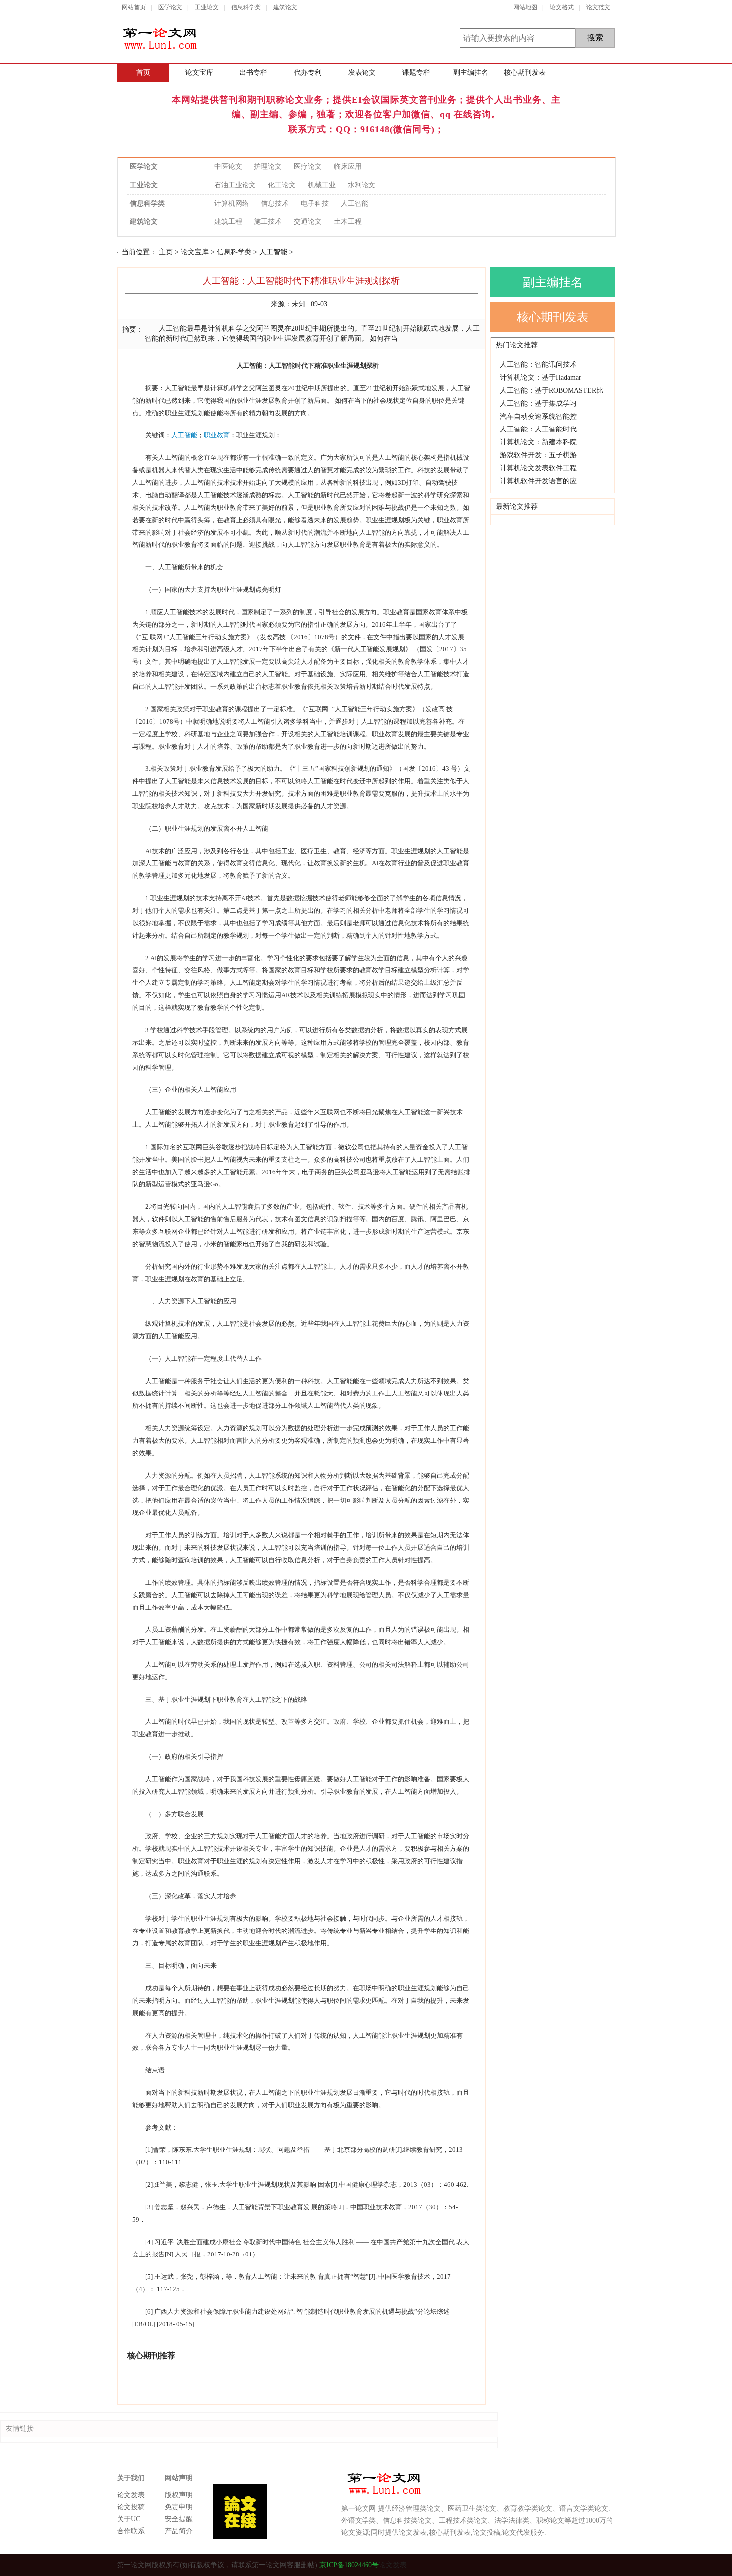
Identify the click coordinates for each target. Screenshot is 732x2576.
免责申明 (179, 2507)
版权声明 (179, 2495)
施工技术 (268, 222)
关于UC (129, 2519)
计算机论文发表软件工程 (538, 468)
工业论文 (207, 7)
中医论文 (228, 166)
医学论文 (170, 7)
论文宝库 (199, 72)
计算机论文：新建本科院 (538, 442)
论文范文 (598, 7)
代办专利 (308, 72)
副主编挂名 (471, 72)
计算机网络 (232, 203)
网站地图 (525, 7)
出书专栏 (253, 72)
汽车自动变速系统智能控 (538, 416)
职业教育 (217, 435)
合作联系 (131, 2531)
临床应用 (348, 166)
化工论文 (282, 185)
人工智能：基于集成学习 (538, 403)
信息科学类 (246, 7)
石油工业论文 (235, 185)
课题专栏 (416, 72)
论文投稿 (131, 2507)
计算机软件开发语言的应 (538, 481)
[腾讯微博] (591, 2565)
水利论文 (362, 185)
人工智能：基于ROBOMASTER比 (551, 390)
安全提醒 (179, 2519)
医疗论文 (308, 166)
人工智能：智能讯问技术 (538, 365)
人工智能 (355, 203)
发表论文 (362, 72)
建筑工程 (228, 222)
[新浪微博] (609, 2565)
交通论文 (308, 222)
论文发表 (131, 2495)
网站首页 (134, 7)
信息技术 (275, 203)
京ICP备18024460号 (348, 2565)
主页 (166, 252)
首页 (143, 72)
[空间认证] (574, 2565)
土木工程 (348, 222)
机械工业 (322, 185)
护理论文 (268, 166)
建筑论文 (285, 7)
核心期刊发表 (525, 72)
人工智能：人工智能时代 (538, 429)
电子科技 (315, 203)
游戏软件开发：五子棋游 (538, 455)
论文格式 (562, 7)
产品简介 (179, 2531)
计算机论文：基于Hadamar (541, 377)
